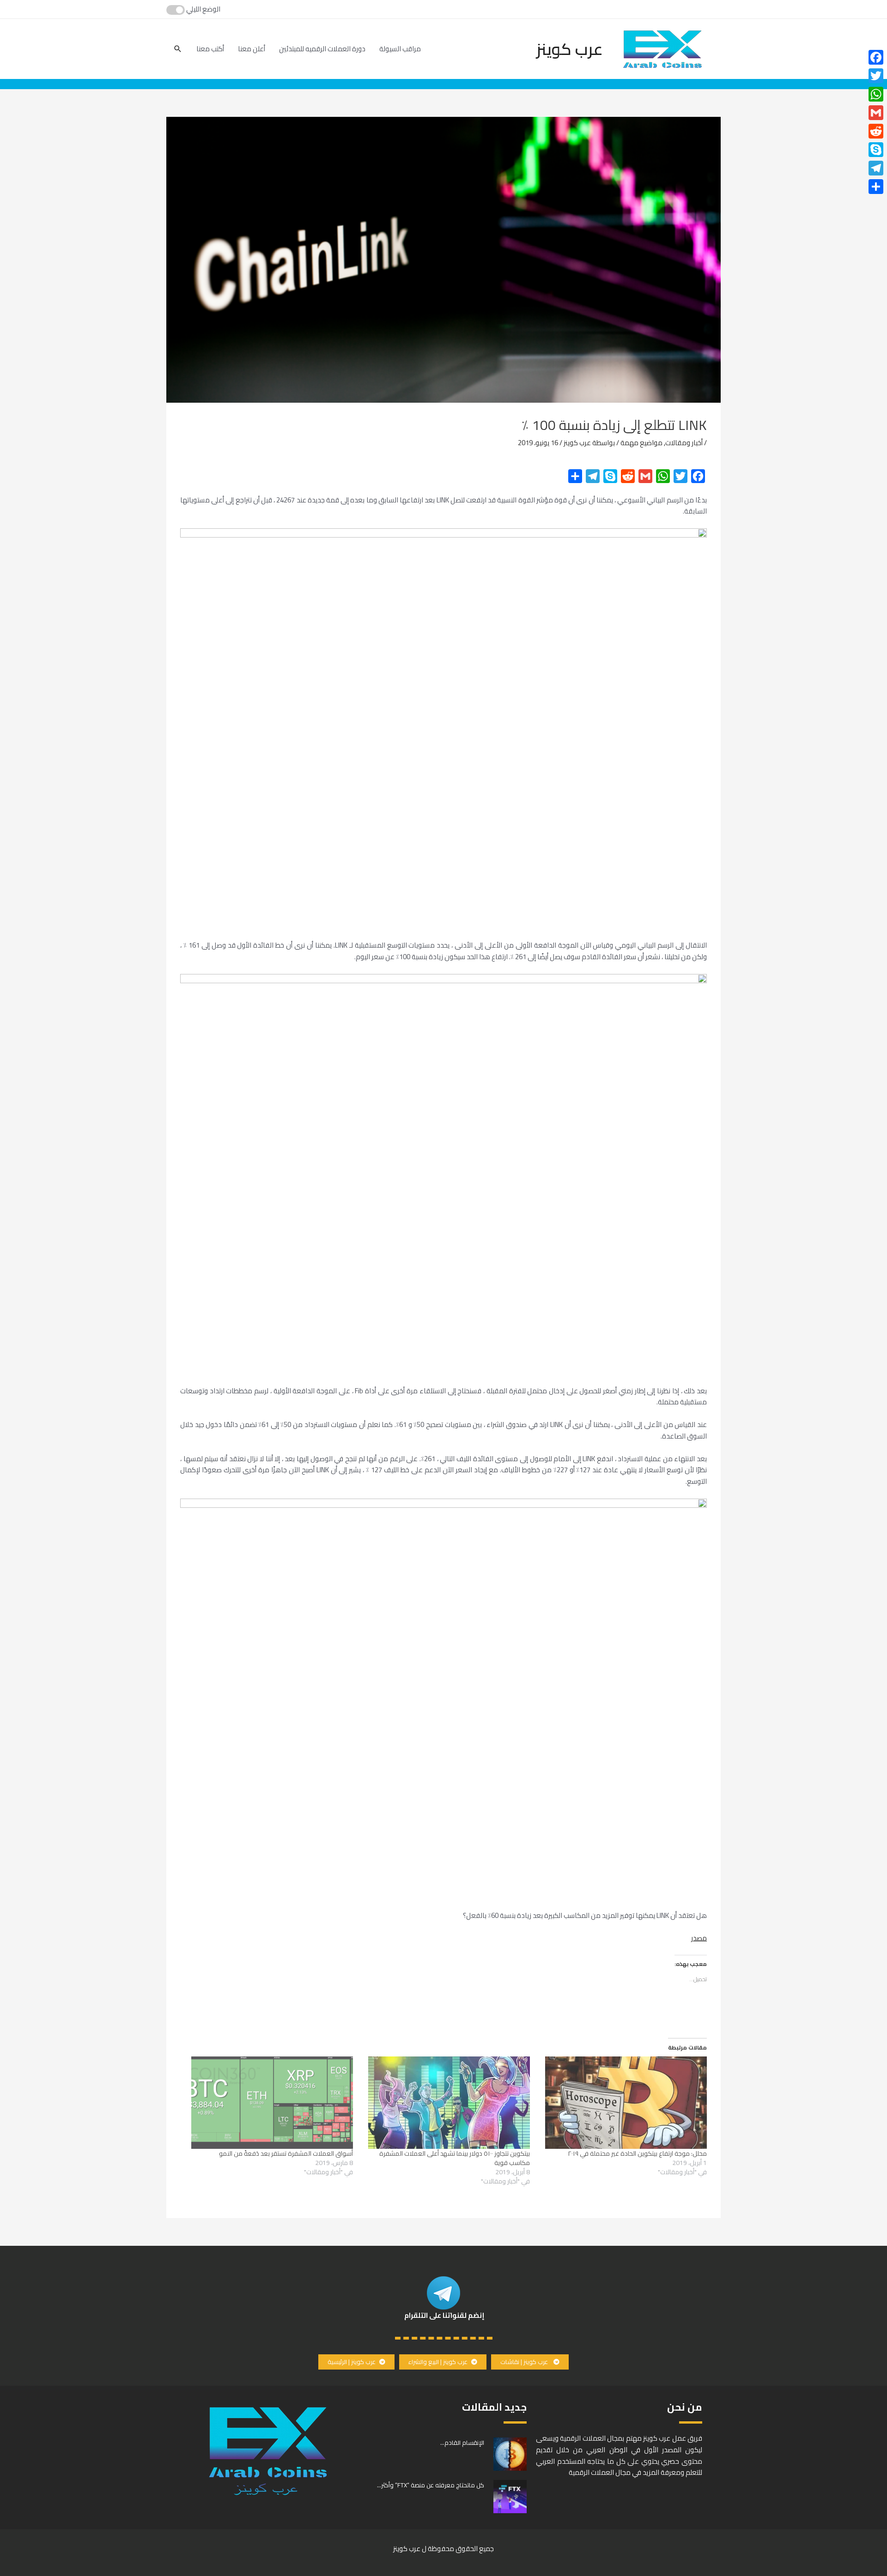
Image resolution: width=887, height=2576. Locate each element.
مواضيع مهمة (641, 443)
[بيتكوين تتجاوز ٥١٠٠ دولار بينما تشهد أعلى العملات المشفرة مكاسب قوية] (446, 2103)
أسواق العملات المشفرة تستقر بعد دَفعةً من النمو (286, 2153)
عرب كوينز (570, 49)
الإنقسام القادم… (462, 2443)
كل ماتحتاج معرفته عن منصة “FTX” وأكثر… (431, 2485)
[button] (530, 2362)
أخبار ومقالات (684, 443)
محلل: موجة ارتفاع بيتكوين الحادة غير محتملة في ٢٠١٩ (637, 2153)
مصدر (699, 1938)
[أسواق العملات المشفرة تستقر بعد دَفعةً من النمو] (270, 2103)
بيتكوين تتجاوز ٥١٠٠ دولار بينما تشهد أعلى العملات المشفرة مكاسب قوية (455, 2158)
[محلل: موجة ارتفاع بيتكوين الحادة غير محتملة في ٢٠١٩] (623, 2103)
